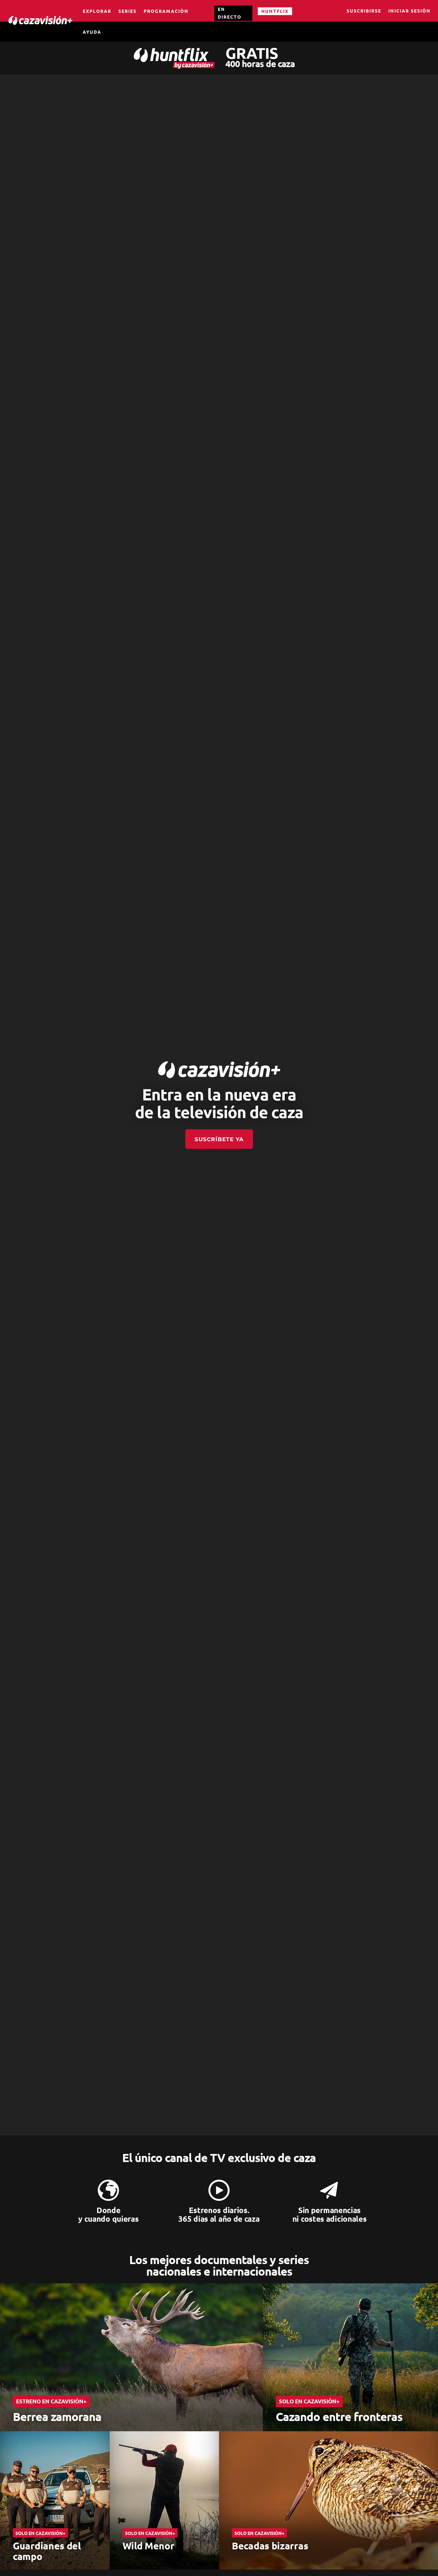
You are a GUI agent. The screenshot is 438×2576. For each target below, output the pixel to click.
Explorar (97, 11)
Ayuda (92, 32)
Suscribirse (364, 11)
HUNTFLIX (275, 11)
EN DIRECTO (230, 13)
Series (127, 11)
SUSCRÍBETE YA (219, 1139)
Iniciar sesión (409, 11)
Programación (166, 11)
